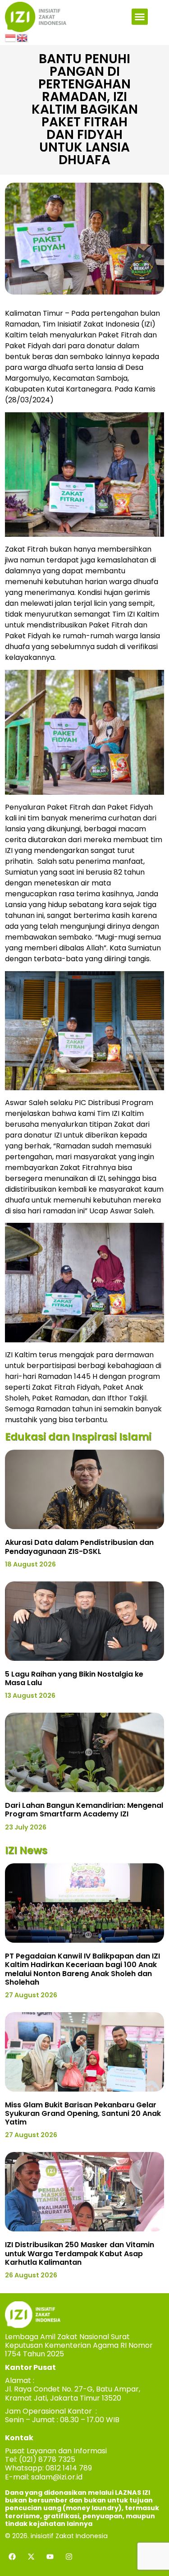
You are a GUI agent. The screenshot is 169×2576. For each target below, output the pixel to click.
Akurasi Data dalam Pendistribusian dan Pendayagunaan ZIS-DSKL (79, 1547)
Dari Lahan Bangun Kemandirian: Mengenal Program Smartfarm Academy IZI (84, 1810)
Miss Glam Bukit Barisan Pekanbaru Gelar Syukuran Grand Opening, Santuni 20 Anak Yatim (83, 2113)
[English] (23, 37)
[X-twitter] (31, 2557)
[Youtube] (50, 2557)
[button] (140, 17)
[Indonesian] (11, 37)
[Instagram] (69, 2557)
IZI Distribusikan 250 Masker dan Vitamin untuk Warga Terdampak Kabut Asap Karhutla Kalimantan (80, 2253)
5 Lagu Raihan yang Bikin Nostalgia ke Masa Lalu (74, 1678)
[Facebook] (12, 2557)
